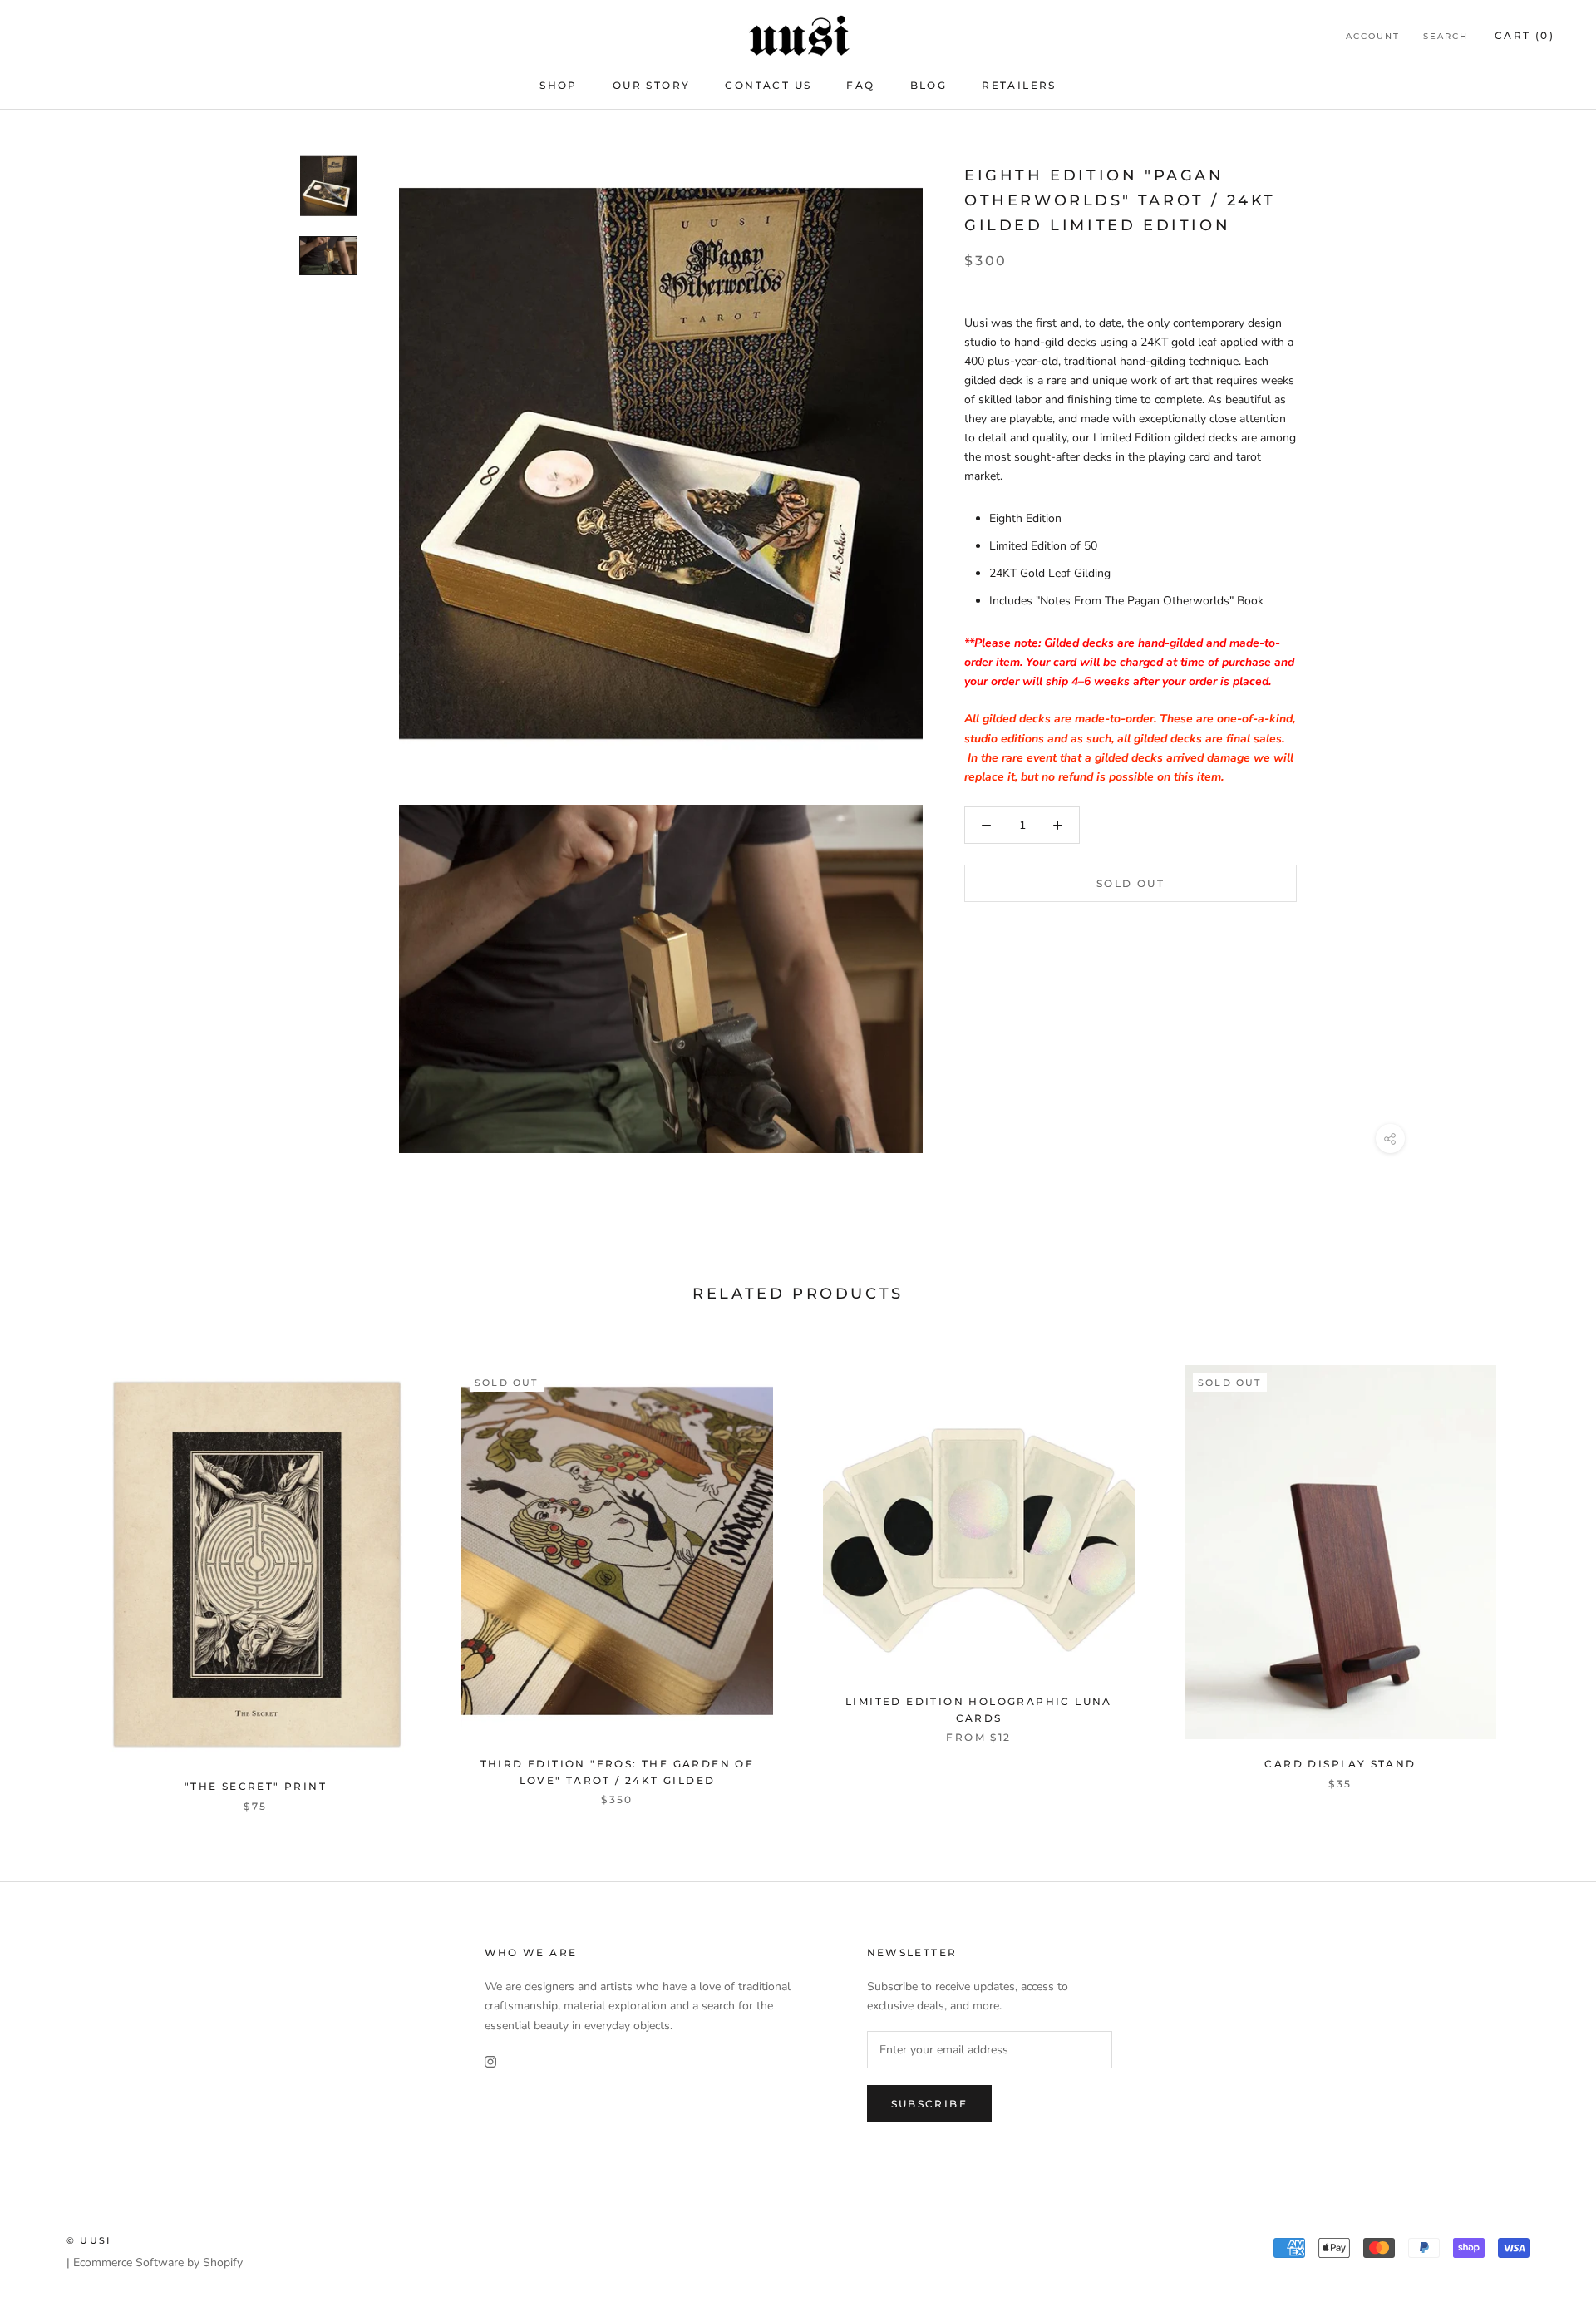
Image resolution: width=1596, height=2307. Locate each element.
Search (1446, 36)
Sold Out (1130, 883)
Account (1373, 36)
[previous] (52, 1571)
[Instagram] (490, 2061)
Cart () (1525, 35)
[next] (1544, 1571)
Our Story (652, 85)
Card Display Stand (1340, 1764)
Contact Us (768, 85)
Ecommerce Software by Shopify (158, 2263)
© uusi (89, 2240)
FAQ (860, 85)
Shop (559, 85)
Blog (929, 85)
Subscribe (930, 2104)
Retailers (1019, 85)
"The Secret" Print (256, 1786)
